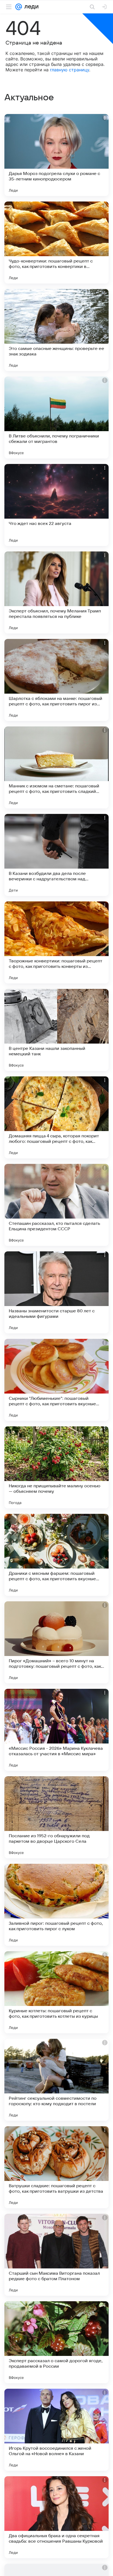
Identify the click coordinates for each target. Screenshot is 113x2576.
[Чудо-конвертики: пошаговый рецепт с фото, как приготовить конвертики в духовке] (56, 243)
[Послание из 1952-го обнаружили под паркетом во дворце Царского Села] (56, 1817)
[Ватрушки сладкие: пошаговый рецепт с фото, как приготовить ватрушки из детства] (56, 2167)
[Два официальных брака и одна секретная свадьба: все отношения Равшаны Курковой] (56, 2517)
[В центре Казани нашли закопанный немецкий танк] (56, 1030)
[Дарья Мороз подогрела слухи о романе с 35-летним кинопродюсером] (56, 155)
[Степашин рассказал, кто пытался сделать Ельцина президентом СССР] (56, 1205)
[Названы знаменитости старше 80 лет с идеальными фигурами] (56, 1292)
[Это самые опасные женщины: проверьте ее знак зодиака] (56, 330)
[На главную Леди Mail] (30, 7)
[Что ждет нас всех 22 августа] (56, 505)
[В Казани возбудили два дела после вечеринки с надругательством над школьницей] (56, 855)
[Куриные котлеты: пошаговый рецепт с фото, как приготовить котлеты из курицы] (56, 1992)
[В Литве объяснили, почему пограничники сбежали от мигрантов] (56, 417)
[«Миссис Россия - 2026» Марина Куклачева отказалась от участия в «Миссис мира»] (56, 1730)
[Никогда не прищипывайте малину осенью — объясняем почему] (56, 1467)
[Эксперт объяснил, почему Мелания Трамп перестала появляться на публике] (56, 592)
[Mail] (19, 7)
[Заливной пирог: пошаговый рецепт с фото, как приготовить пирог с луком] (56, 1905)
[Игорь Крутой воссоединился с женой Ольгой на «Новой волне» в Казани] (56, 2430)
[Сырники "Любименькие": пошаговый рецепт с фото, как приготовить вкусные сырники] (56, 1380)
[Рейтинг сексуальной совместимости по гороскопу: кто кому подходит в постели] (56, 2080)
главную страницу (70, 70)
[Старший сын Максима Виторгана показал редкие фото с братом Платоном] (56, 2255)
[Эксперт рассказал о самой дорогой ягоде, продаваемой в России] (56, 2342)
